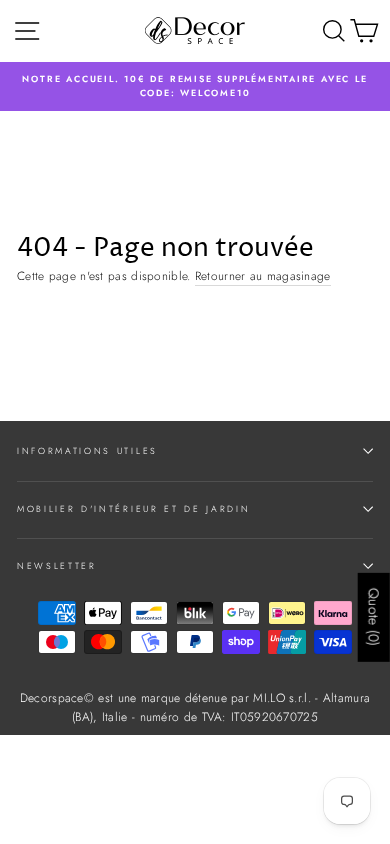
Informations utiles (87, 450)
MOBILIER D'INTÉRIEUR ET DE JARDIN (133, 508)
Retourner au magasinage (263, 275)
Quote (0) (374, 616)
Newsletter (57, 565)
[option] (195, 86)
